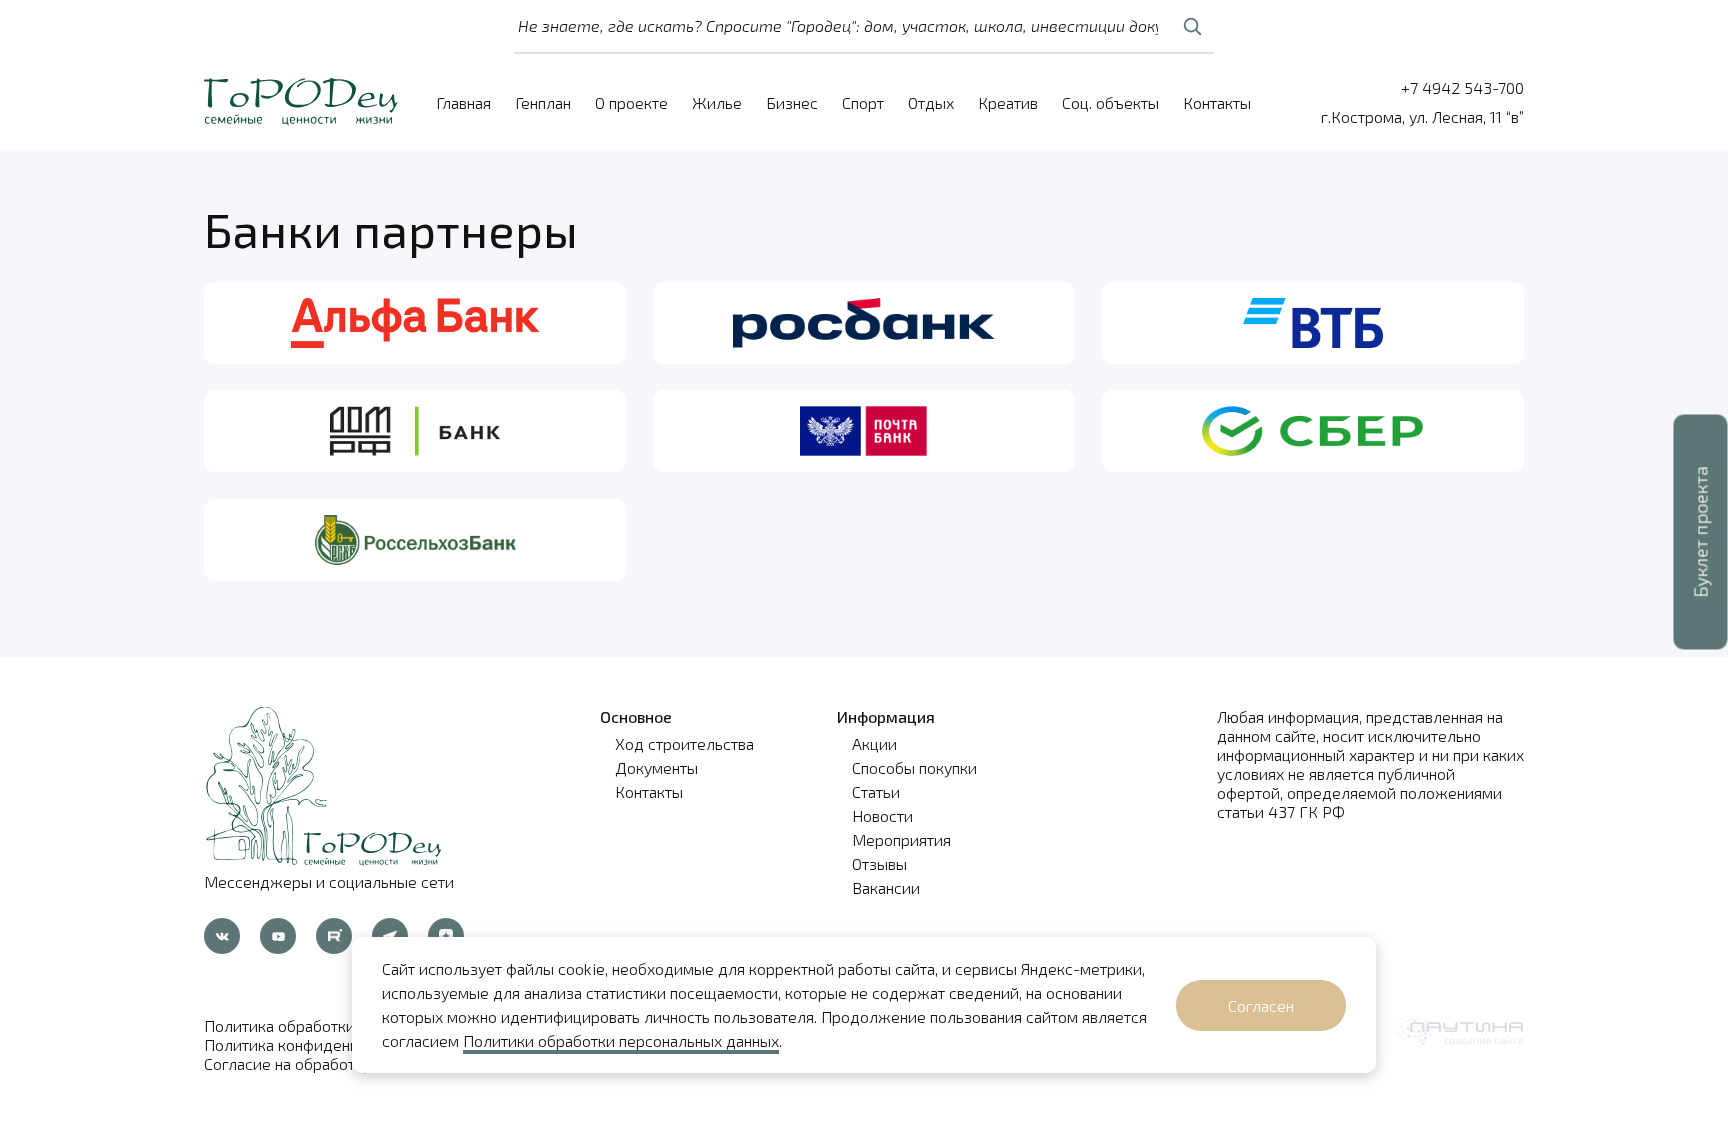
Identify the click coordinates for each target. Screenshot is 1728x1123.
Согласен (1261, 1005)
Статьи (876, 791)
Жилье (717, 102)
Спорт (863, 102)
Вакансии (886, 887)
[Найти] (1192, 26)
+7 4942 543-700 (1462, 87)
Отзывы (879, 863)
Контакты (1217, 102)
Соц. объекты (1110, 102)
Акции (874, 743)
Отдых (931, 102)
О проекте (631, 102)
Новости (882, 815)
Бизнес (792, 102)
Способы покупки (914, 767)
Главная (463, 102)
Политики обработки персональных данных (621, 1040)
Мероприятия (901, 839)
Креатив (1008, 102)
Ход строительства (684, 743)
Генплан (543, 102)
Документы (656, 767)
